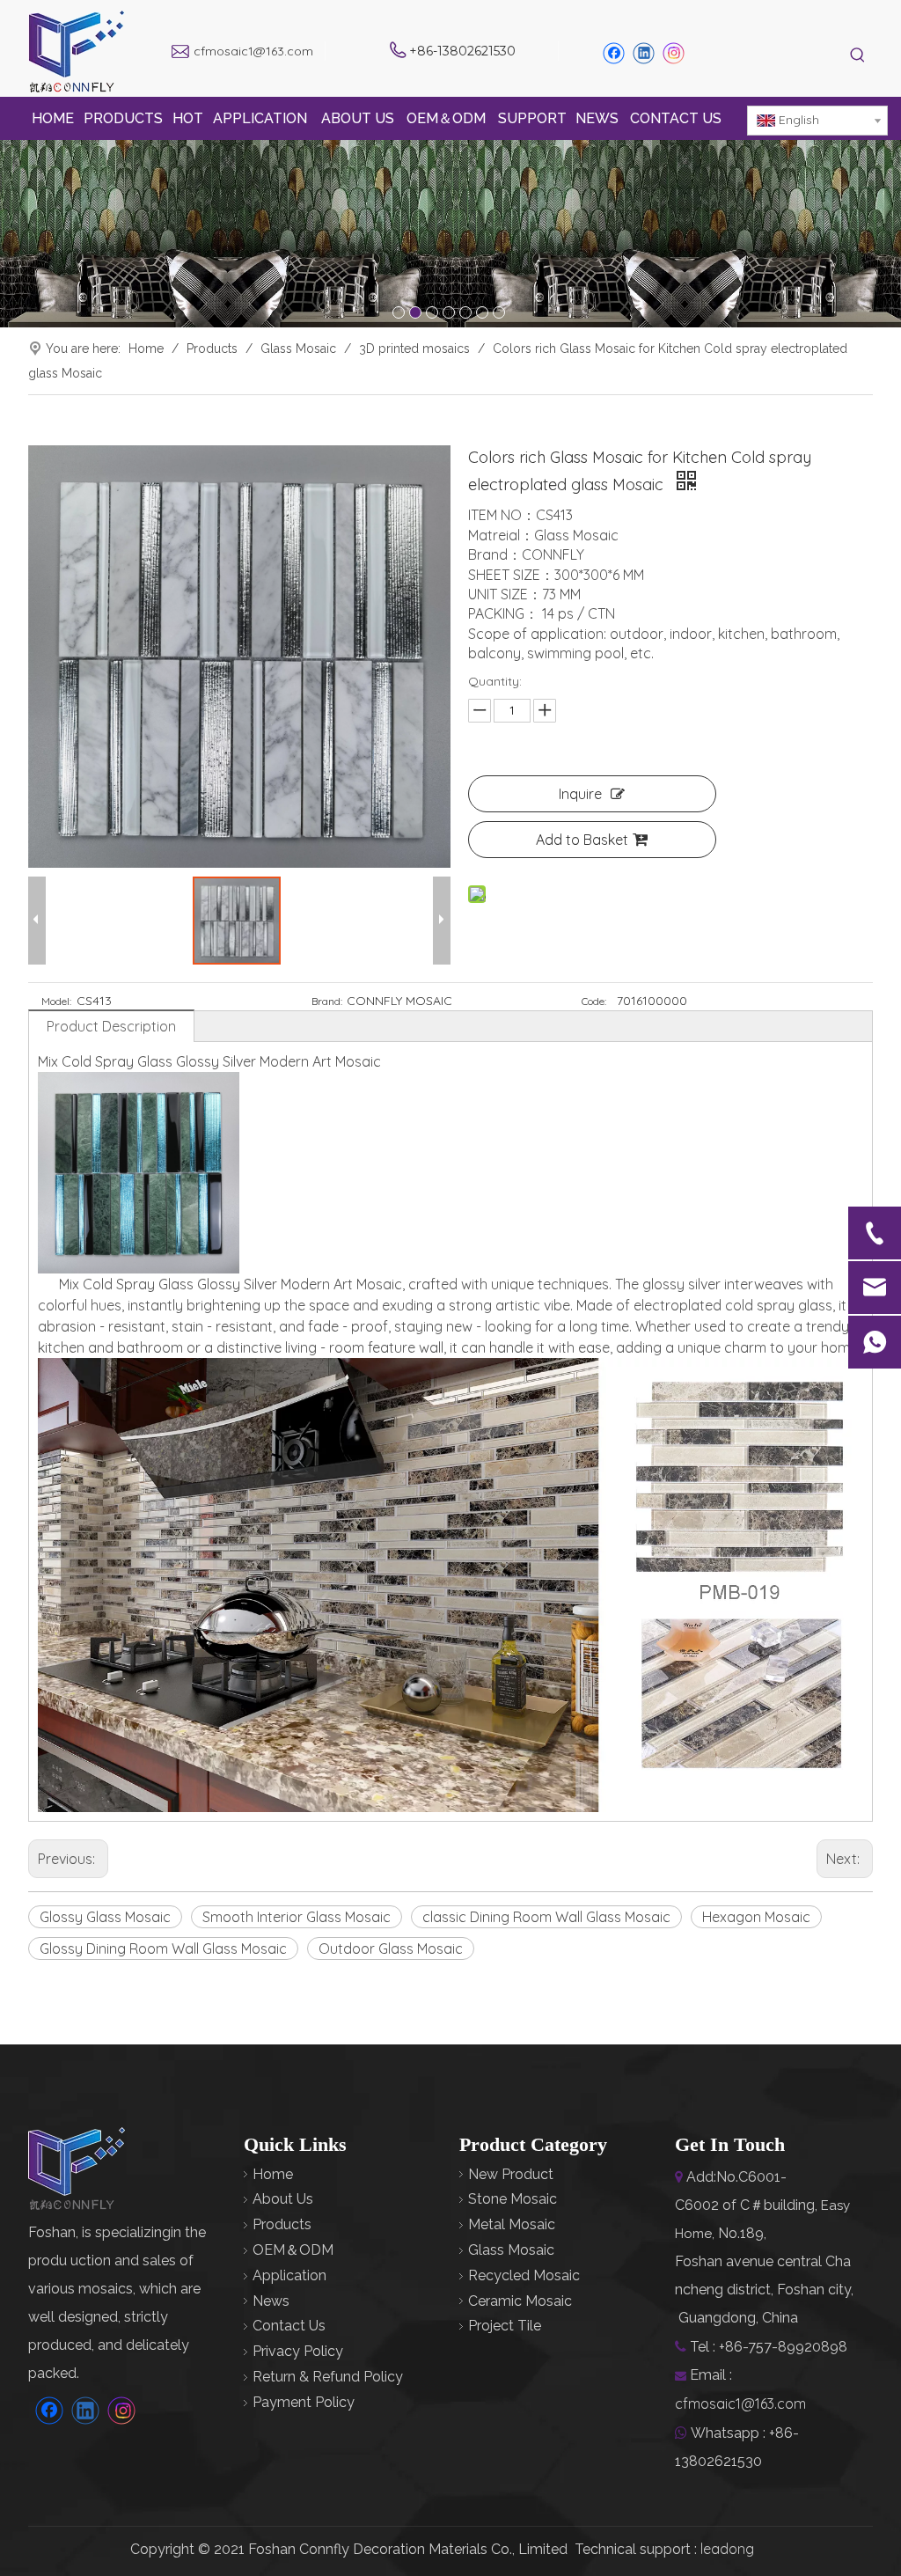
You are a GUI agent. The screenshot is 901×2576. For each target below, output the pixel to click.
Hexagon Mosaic (756, 1917)
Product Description (111, 1026)
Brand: (327, 1001)
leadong (727, 2549)
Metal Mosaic (512, 2224)
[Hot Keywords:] (858, 56)
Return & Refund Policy (328, 2377)
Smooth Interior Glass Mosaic (297, 1917)
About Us (283, 2199)
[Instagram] (674, 53)
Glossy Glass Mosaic (105, 1917)
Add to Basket (582, 840)
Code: (594, 1001)
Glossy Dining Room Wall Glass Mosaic (163, 1949)
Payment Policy (304, 2402)
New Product (511, 2174)
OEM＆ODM (293, 2250)
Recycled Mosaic (524, 2275)
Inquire (580, 794)
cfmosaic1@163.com (253, 51)
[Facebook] (614, 53)
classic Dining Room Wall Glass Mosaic (546, 1917)
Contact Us (289, 2326)
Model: (56, 1001)
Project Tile (505, 2326)
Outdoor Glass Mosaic (391, 1949)
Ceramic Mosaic (520, 2301)
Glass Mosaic (511, 2250)
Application (289, 2275)
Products (282, 2224)
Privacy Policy (298, 2351)
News (271, 2301)
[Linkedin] (644, 53)
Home (273, 2174)
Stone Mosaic (513, 2199)
